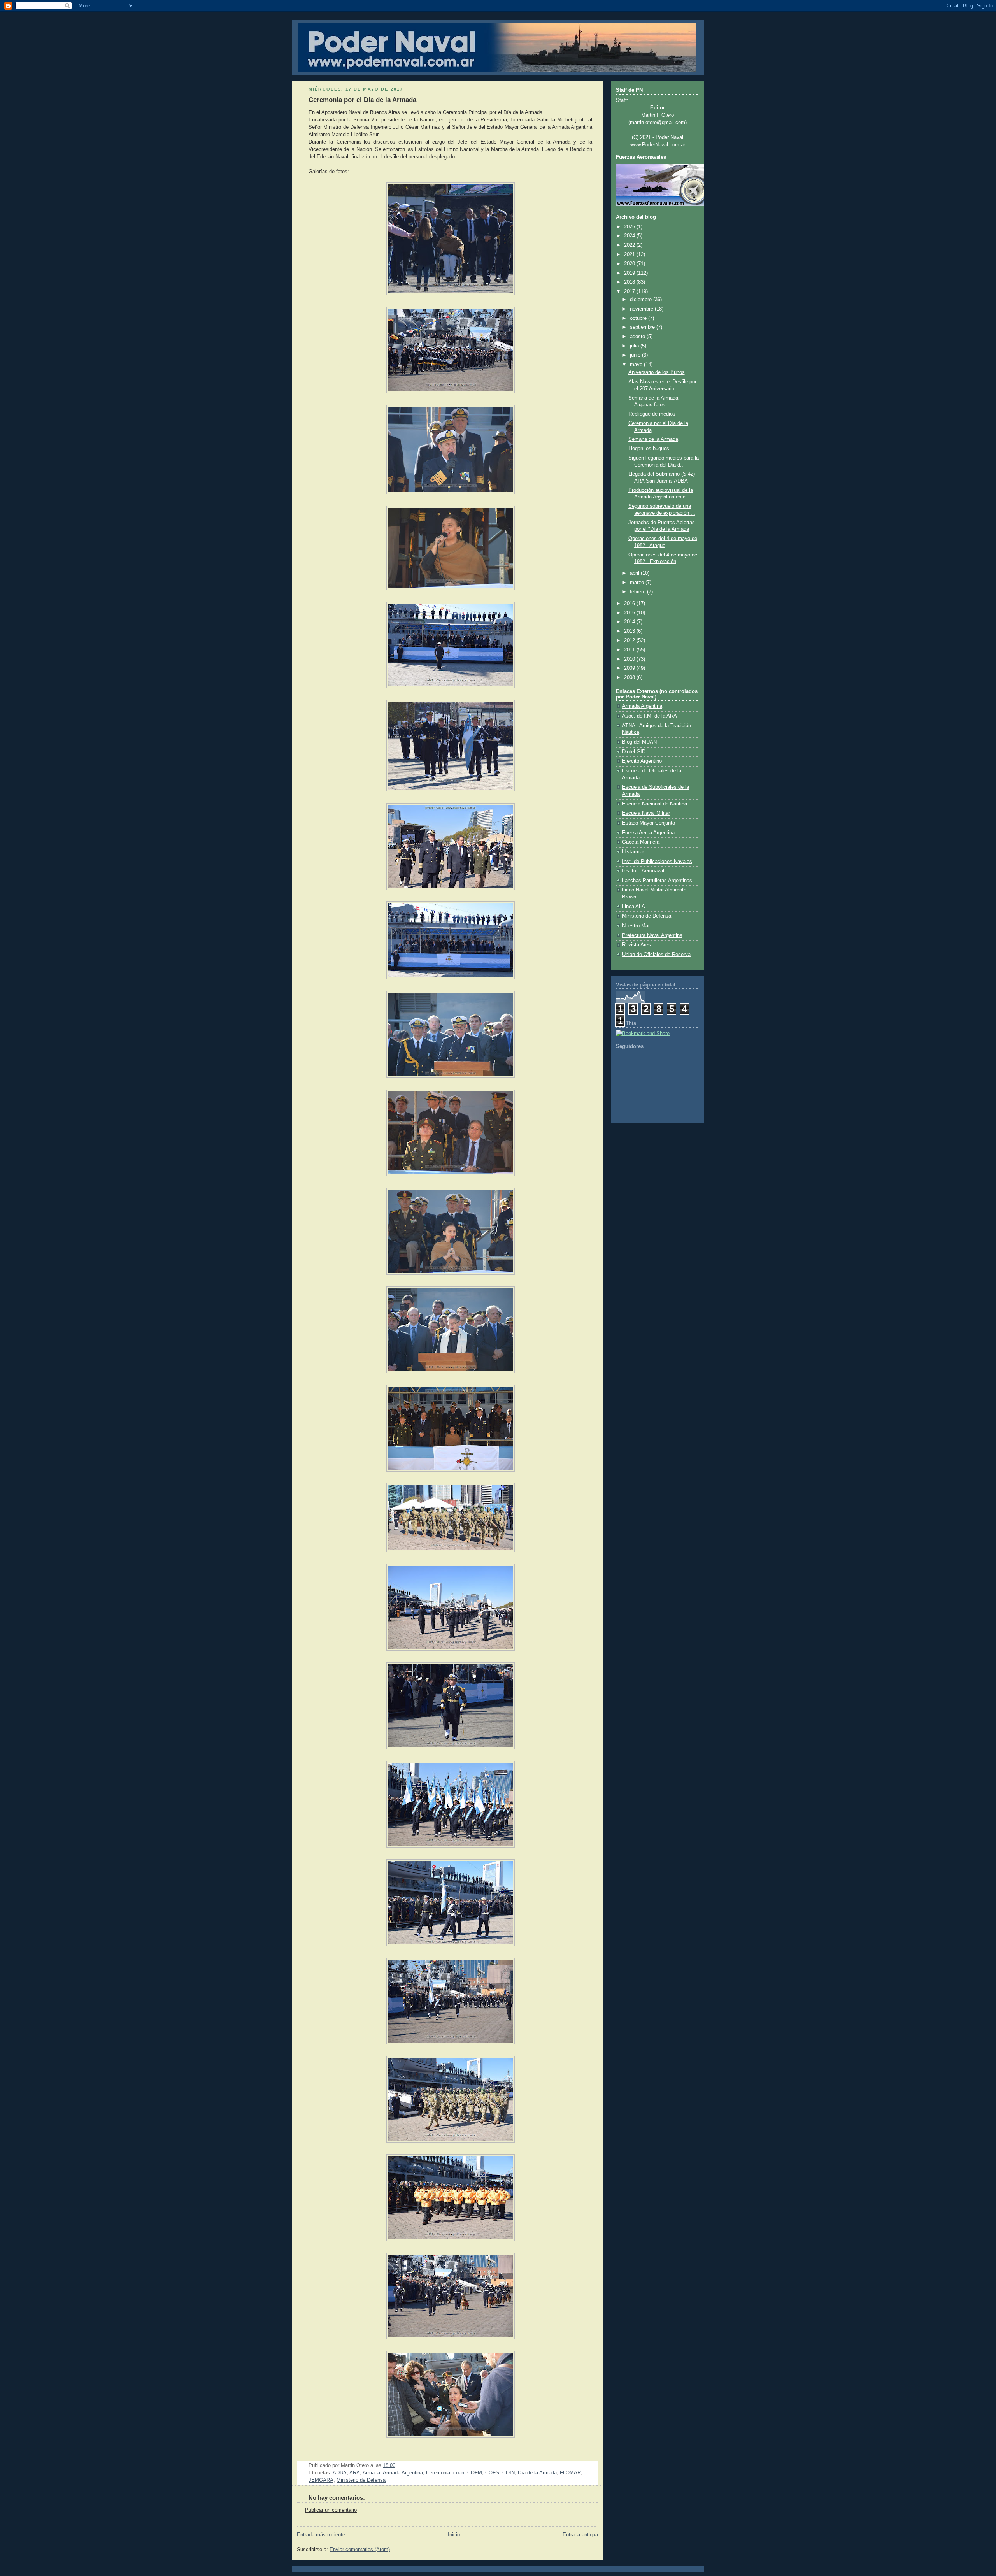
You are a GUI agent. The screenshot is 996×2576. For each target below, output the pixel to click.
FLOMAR (570, 2473)
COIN (509, 2473)
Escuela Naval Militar (646, 813)
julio (635, 346)
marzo (638, 583)
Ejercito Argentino (642, 761)
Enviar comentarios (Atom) (360, 2550)
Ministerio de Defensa (361, 2480)
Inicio (454, 2535)
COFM (475, 2473)
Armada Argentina (403, 2473)
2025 (630, 227)
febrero (638, 592)
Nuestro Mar (636, 926)
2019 (630, 273)
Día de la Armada (537, 2473)
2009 (630, 668)
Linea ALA (634, 907)
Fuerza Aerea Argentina (648, 833)
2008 (630, 677)
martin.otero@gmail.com (658, 123)
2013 (630, 631)
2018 (630, 282)
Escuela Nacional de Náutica (655, 804)
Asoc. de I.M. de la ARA (650, 716)
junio (636, 355)
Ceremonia (438, 2473)
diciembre (642, 300)
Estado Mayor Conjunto (649, 823)
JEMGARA (321, 2480)
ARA (355, 2473)
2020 (630, 264)
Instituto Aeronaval (643, 871)
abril (635, 573)
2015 (630, 613)
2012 (630, 640)
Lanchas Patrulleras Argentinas (657, 881)
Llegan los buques (649, 449)
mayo (637, 365)
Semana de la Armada (653, 439)
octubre (639, 318)
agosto (638, 337)
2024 (630, 236)
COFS (492, 2473)
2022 (630, 245)
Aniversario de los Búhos (657, 372)
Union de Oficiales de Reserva (656, 955)
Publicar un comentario (331, 2510)
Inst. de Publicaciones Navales (657, 862)
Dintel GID (634, 752)
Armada (371, 2473)
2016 (630, 604)
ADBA (340, 2473)
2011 (630, 650)
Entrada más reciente (321, 2535)
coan (459, 2473)
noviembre (642, 309)
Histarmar (633, 852)
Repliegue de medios (652, 414)
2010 (630, 659)
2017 (630, 291)
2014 (630, 622)
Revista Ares (637, 945)
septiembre (643, 327)
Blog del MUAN (639, 742)
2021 (630, 254)
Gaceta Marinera (641, 842)
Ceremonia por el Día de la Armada (362, 100)
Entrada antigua (580, 2535)
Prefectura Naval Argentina (652, 935)
